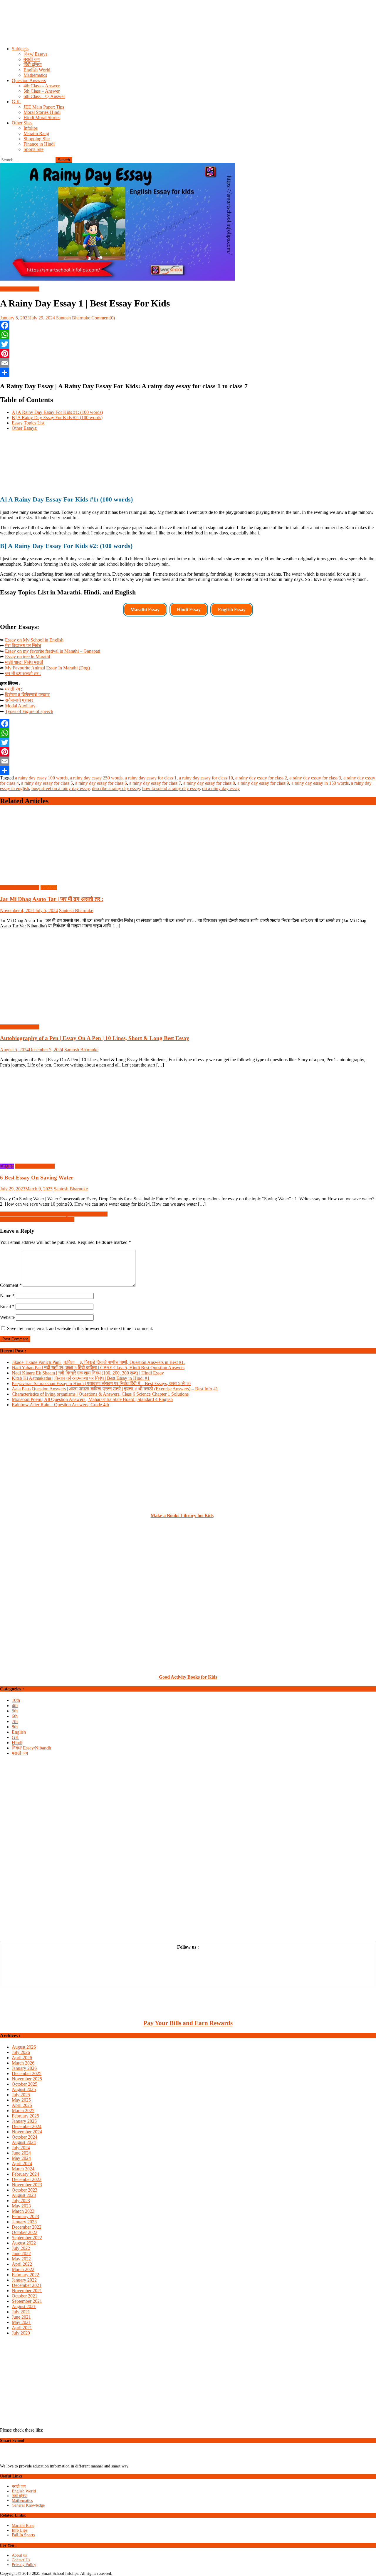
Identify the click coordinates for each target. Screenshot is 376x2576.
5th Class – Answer (42, 91)
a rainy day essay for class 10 (206, 778)
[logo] (26, 2461)
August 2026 (24, 2047)
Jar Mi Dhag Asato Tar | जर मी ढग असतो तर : (52, 899)
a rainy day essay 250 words (96, 778)
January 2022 (24, 2280)
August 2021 (24, 2306)
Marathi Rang (36, 133)
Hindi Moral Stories (42, 118)
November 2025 (27, 2079)
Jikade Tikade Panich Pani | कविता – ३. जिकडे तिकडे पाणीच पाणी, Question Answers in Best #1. (98, 1362)
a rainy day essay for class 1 (151, 778)
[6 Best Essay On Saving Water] (188, 1116)
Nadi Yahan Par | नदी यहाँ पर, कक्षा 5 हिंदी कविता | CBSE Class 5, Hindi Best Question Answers (98, 1368)
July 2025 (21, 2095)
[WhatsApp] (188, 335)
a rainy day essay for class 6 (101, 783)
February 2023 (25, 2216)
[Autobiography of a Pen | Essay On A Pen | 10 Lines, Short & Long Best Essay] (188, 977)
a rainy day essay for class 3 (315, 778)
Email (7, 1306)
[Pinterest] (188, 354)
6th (15, 1716)
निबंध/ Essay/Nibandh (20, 289)
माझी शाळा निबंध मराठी (24, 662)
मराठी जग (32, 59)
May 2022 (21, 2259)
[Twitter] (188, 344)
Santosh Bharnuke (73, 318)
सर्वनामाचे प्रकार (19, 700)
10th (16, 1700)
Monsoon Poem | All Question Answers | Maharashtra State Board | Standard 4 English (92, 1399)
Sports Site (33, 149)
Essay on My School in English (34, 640)
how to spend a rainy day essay (171, 788)
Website (7, 1317)
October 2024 (25, 2137)
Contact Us (21, 2560)
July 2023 (21, 2201)
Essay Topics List (28, 423)
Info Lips (20, 2530)
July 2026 (21, 2052)
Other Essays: (25, 428)
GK (15, 1737)
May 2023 (21, 2206)
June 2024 (21, 2153)
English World (37, 70)
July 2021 (21, 2312)
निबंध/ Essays (35, 54)
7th (15, 1721)
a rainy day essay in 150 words (320, 783)
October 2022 (25, 2232)
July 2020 (21, 2333)
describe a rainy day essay (116, 788)
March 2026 (23, 2063)
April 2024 (22, 2163)
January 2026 (24, 2068)
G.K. (16, 102)
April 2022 (22, 2264)
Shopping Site (37, 139)
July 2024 (21, 2148)
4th (15, 1706)
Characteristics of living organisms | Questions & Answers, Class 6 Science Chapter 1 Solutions (100, 1394)
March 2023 (23, 2211)
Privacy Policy (24, 2565)
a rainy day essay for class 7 (155, 783)
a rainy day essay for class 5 (47, 783)
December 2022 (27, 2227)
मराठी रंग (12, 689)
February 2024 (25, 2174)
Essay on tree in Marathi (27, 657)
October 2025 (25, 2084)
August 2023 (24, 2195)
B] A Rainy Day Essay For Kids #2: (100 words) (57, 418)
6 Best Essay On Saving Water (37, 1178)
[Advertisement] (176, 28)
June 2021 (21, 2317)
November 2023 (27, 2185)
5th (15, 1711)
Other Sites (22, 123)
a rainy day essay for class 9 (263, 783)
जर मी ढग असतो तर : (23, 673)
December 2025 (27, 2073)
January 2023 (24, 2222)
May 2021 (21, 2322)
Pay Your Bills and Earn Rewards (188, 2023)
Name (7, 1296)
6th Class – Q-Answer (44, 96)
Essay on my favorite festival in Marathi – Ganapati (53, 651)
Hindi (17, 1743)
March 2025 (23, 2111)
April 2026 (22, 2058)
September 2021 (27, 2301)
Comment (11, 1285)
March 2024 (23, 2169)
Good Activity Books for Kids (188, 1677)
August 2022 (24, 2243)
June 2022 (21, 2253)
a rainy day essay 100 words (41, 778)
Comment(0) (103, 318)
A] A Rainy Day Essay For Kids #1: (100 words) (57, 412)
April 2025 (22, 2105)
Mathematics (35, 75)
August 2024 (24, 2142)
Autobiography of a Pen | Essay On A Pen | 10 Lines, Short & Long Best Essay (95, 1038)
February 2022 (25, 2275)
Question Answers (29, 80)
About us (19, 2555)
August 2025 (24, 2089)
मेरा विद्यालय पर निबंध (23, 645)
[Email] (188, 363)
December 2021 (27, 2285)
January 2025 (24, 2121)
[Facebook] (188, 325)
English (7, 1166)
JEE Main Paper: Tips (44, 107)
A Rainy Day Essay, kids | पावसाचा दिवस (37, 1219)
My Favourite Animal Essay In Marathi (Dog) (47, 668)
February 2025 (25, 2116)
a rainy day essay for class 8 (209, 783)
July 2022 (21, 2248)
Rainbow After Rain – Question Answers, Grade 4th (60, 1405)
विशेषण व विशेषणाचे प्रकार (27, 695)
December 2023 (27, 2179)
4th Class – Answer (42, 86)
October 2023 (25, 2190)
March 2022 (23, 2269)
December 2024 (27, 2126)
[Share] (188, 372)
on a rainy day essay (221, 788)
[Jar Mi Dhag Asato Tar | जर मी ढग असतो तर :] (188, 846)
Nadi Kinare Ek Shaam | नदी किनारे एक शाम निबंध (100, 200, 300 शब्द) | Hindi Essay (88, 1373)
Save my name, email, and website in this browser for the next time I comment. (80, 1328)
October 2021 (25, 2296)
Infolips (31, 128)
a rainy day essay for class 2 (261, 778)
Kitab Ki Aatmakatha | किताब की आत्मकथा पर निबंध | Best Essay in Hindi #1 (81, 1378)
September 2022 (27, 2238)
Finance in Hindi (39, 144)
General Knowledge (28, 2505)
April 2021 (22, 2328)
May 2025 (21, 2100)
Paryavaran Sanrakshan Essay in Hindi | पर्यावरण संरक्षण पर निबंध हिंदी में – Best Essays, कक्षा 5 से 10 (101, 1383)
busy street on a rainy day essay (61, 788)
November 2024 (27, 2132)
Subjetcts (20, 49)
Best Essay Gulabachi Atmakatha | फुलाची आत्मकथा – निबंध (54, 1214)
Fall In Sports (23, 2535)
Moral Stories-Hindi (42, 112)
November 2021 (27, 2291)
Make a (159, 1516)
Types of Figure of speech (29, 711)
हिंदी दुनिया (33, 65)
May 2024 (21, 2158)
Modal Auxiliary (20, 706)
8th (15, 1727)
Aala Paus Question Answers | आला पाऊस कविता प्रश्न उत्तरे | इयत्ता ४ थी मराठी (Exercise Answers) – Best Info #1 (115, 1389)
